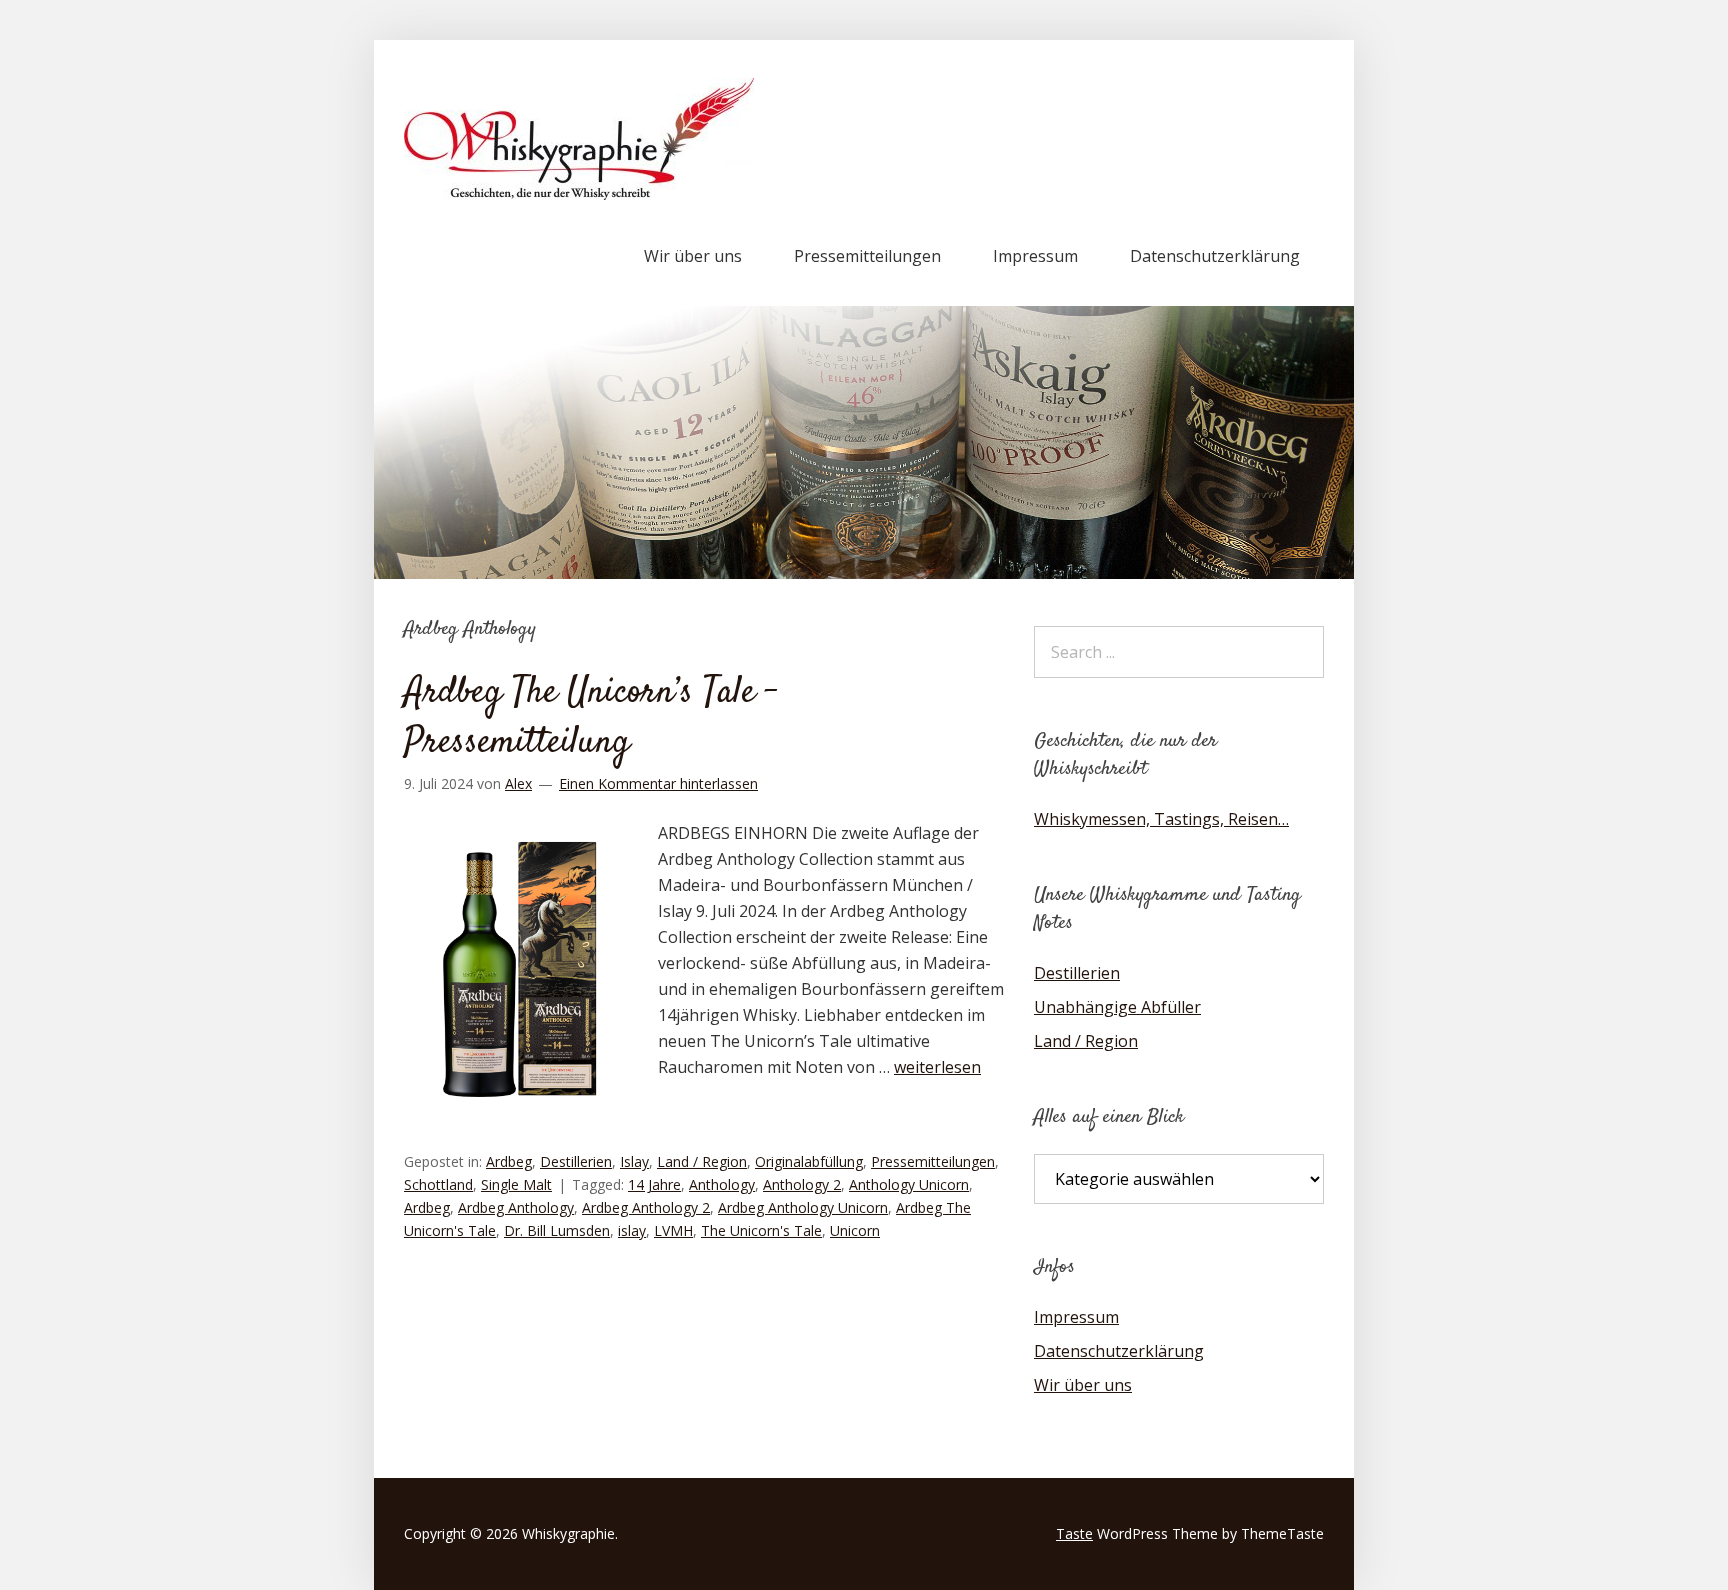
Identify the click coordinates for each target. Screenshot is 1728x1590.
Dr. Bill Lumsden (557, 1230)
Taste (1074, 1533)
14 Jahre (654, 1184)
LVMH (673, 1230)
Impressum (1035, 256)
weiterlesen (937, 1067)
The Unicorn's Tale (761, 1230)
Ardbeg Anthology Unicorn (803, 1207)
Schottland (438, 1184)
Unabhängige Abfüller (1117, 1007)
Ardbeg (509, 1161)
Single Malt (516, 1184)
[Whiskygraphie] (579, 194)
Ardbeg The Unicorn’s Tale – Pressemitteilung (591, 718)
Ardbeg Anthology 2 (646, 1207)
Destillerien (576, 1161)
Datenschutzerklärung (1215, 256)
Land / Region (702, 1161)
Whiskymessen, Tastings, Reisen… (1161, 819)
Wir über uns (693, 256)
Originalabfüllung (809, 1161)
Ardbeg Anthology (516, 1207)
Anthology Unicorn (909, 1184)
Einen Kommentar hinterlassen (658, 783)
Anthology (722, 1184)
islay (632, 1230)
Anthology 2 (802, 1184)
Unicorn (855, 1230)
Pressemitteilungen (867, 256)
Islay (634, 1161)
